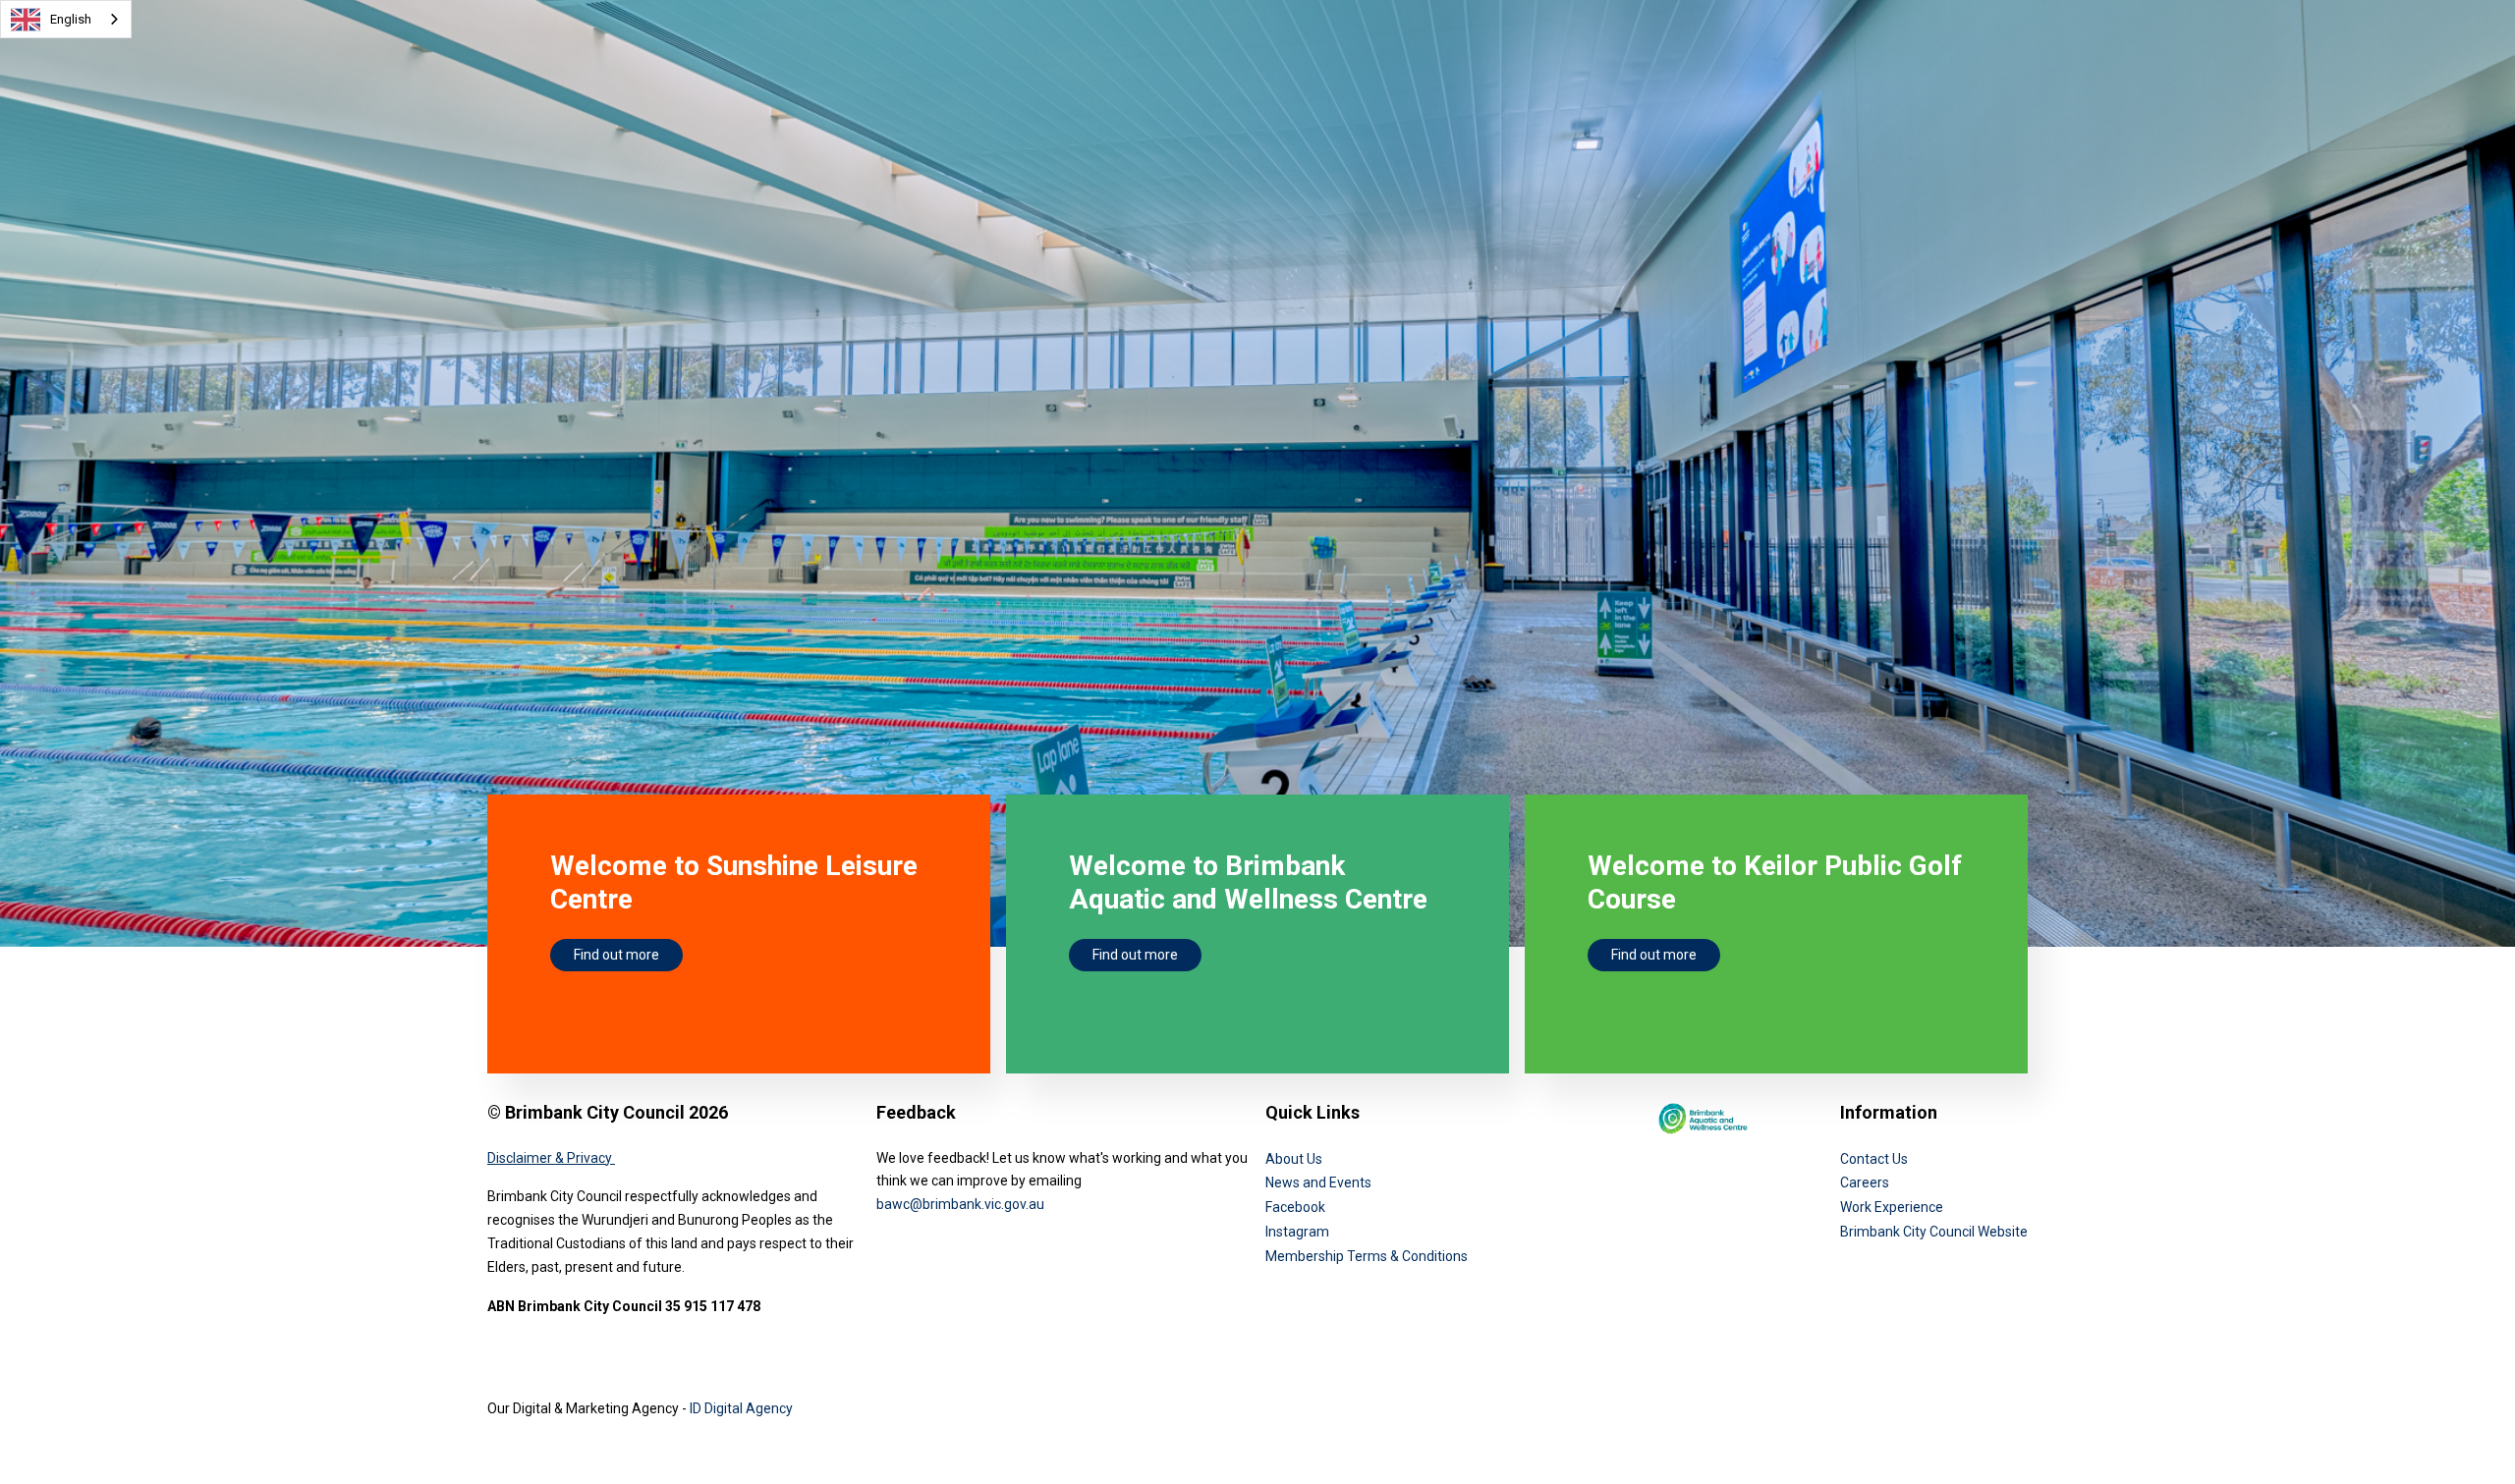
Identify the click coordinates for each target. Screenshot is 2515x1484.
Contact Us (1874, 1159)
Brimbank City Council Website (1934, 1232)
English (71, 19)
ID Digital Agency (741, 1408)
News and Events (1318, 1182)
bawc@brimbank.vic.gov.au (960, 1204)
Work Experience (1892, 1207)
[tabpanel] (1257, 482)
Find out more (616, 955)
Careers (1865, 1182)
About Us (1294, 1159)
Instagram (1297, 1232)
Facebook (1295, 1207)
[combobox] (66, 19)
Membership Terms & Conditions (1367, 1256)
